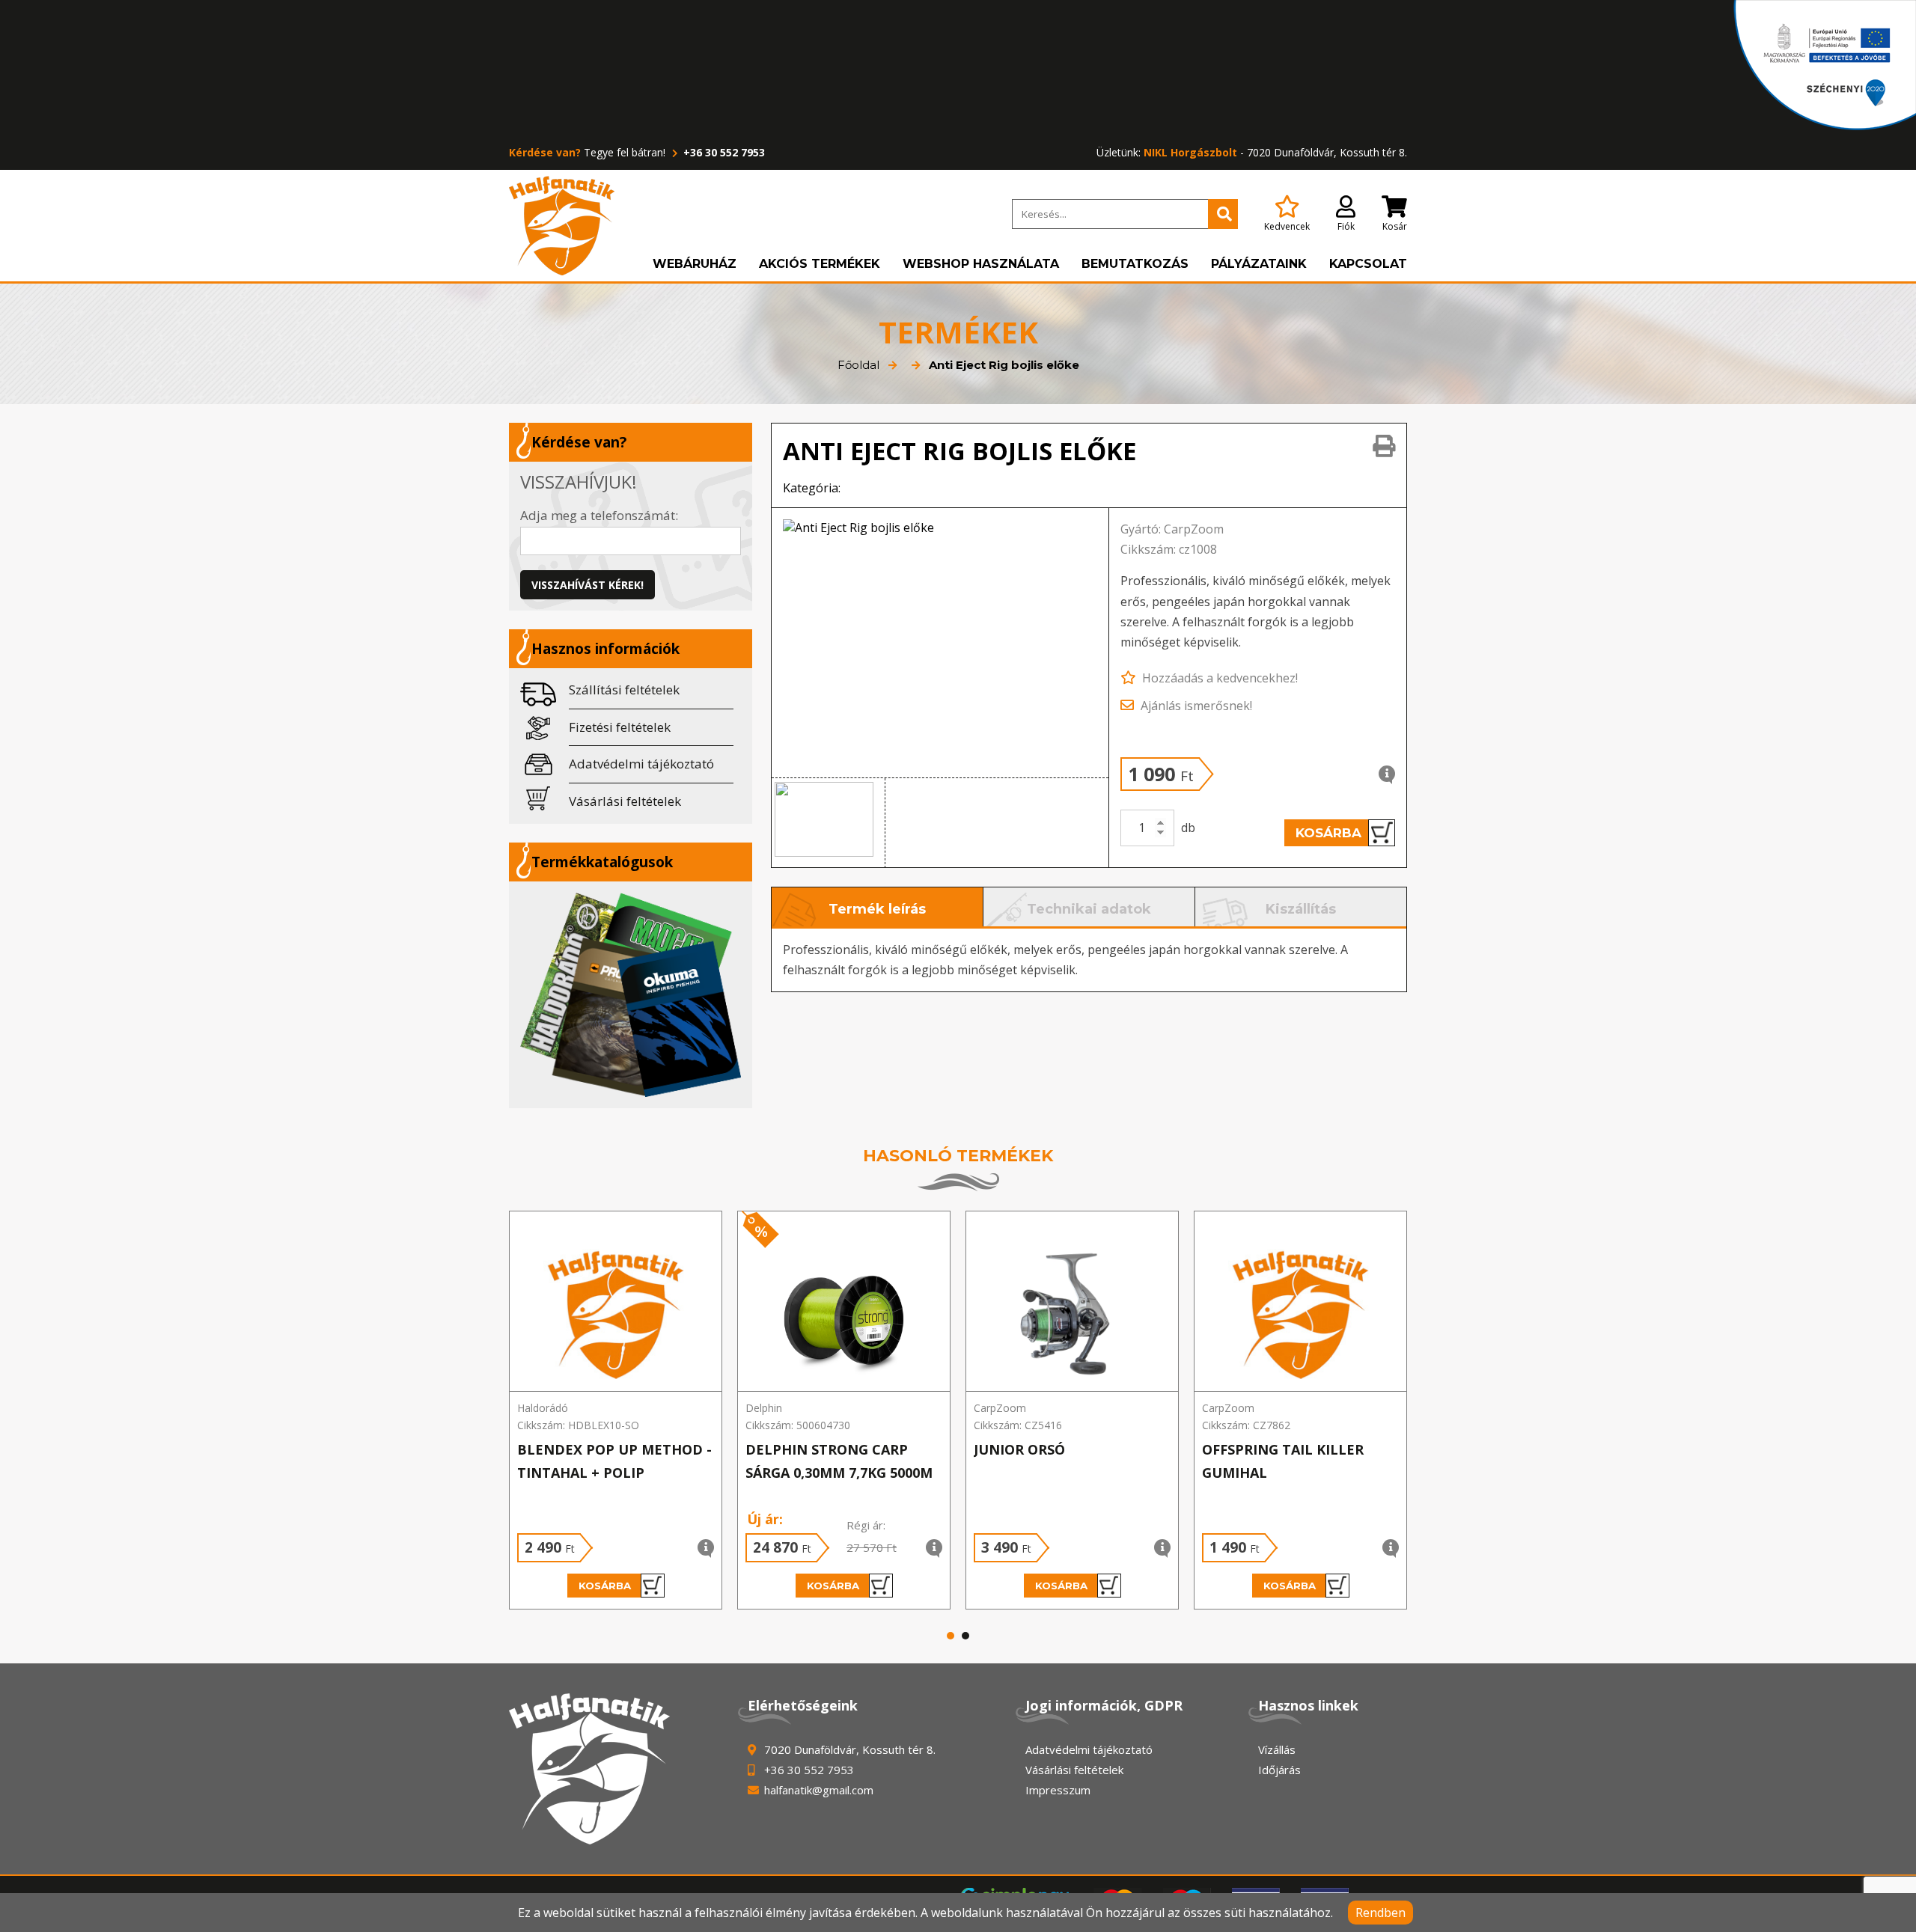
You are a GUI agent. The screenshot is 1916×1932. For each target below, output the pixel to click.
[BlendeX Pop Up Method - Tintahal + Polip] (616, 1302)
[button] (828, 823)
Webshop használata (981, 264)
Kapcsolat (1368, 264)
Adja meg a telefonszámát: (599, 515)
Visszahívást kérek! (588, 585)
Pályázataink (1259, 264)
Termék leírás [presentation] (877, 909)
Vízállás (1277, 1749)
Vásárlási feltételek (625, 801)
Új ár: (765, 1519)
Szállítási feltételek (624, 690)
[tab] (878, 907)
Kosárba (1328, 833)
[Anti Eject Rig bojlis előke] (940, 643)
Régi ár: (866, 1525)
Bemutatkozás (1135, 264)
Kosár (1395, 226)
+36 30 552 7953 (723, 152)
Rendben (1380, 1913)
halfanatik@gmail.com (819, 1790)
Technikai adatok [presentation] (1089, 909)
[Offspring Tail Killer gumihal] (1300, 1302)
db (1188, 828)
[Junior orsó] (1072, 1302)
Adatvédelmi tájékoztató (641, 764)
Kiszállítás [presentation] (1301, 909)
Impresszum (1058, 1790)
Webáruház (695, 264)
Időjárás (1279, 1770)
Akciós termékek (820, 264)
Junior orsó (1019, 1449)
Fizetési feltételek (620, 727)
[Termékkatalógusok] (631, 994)
